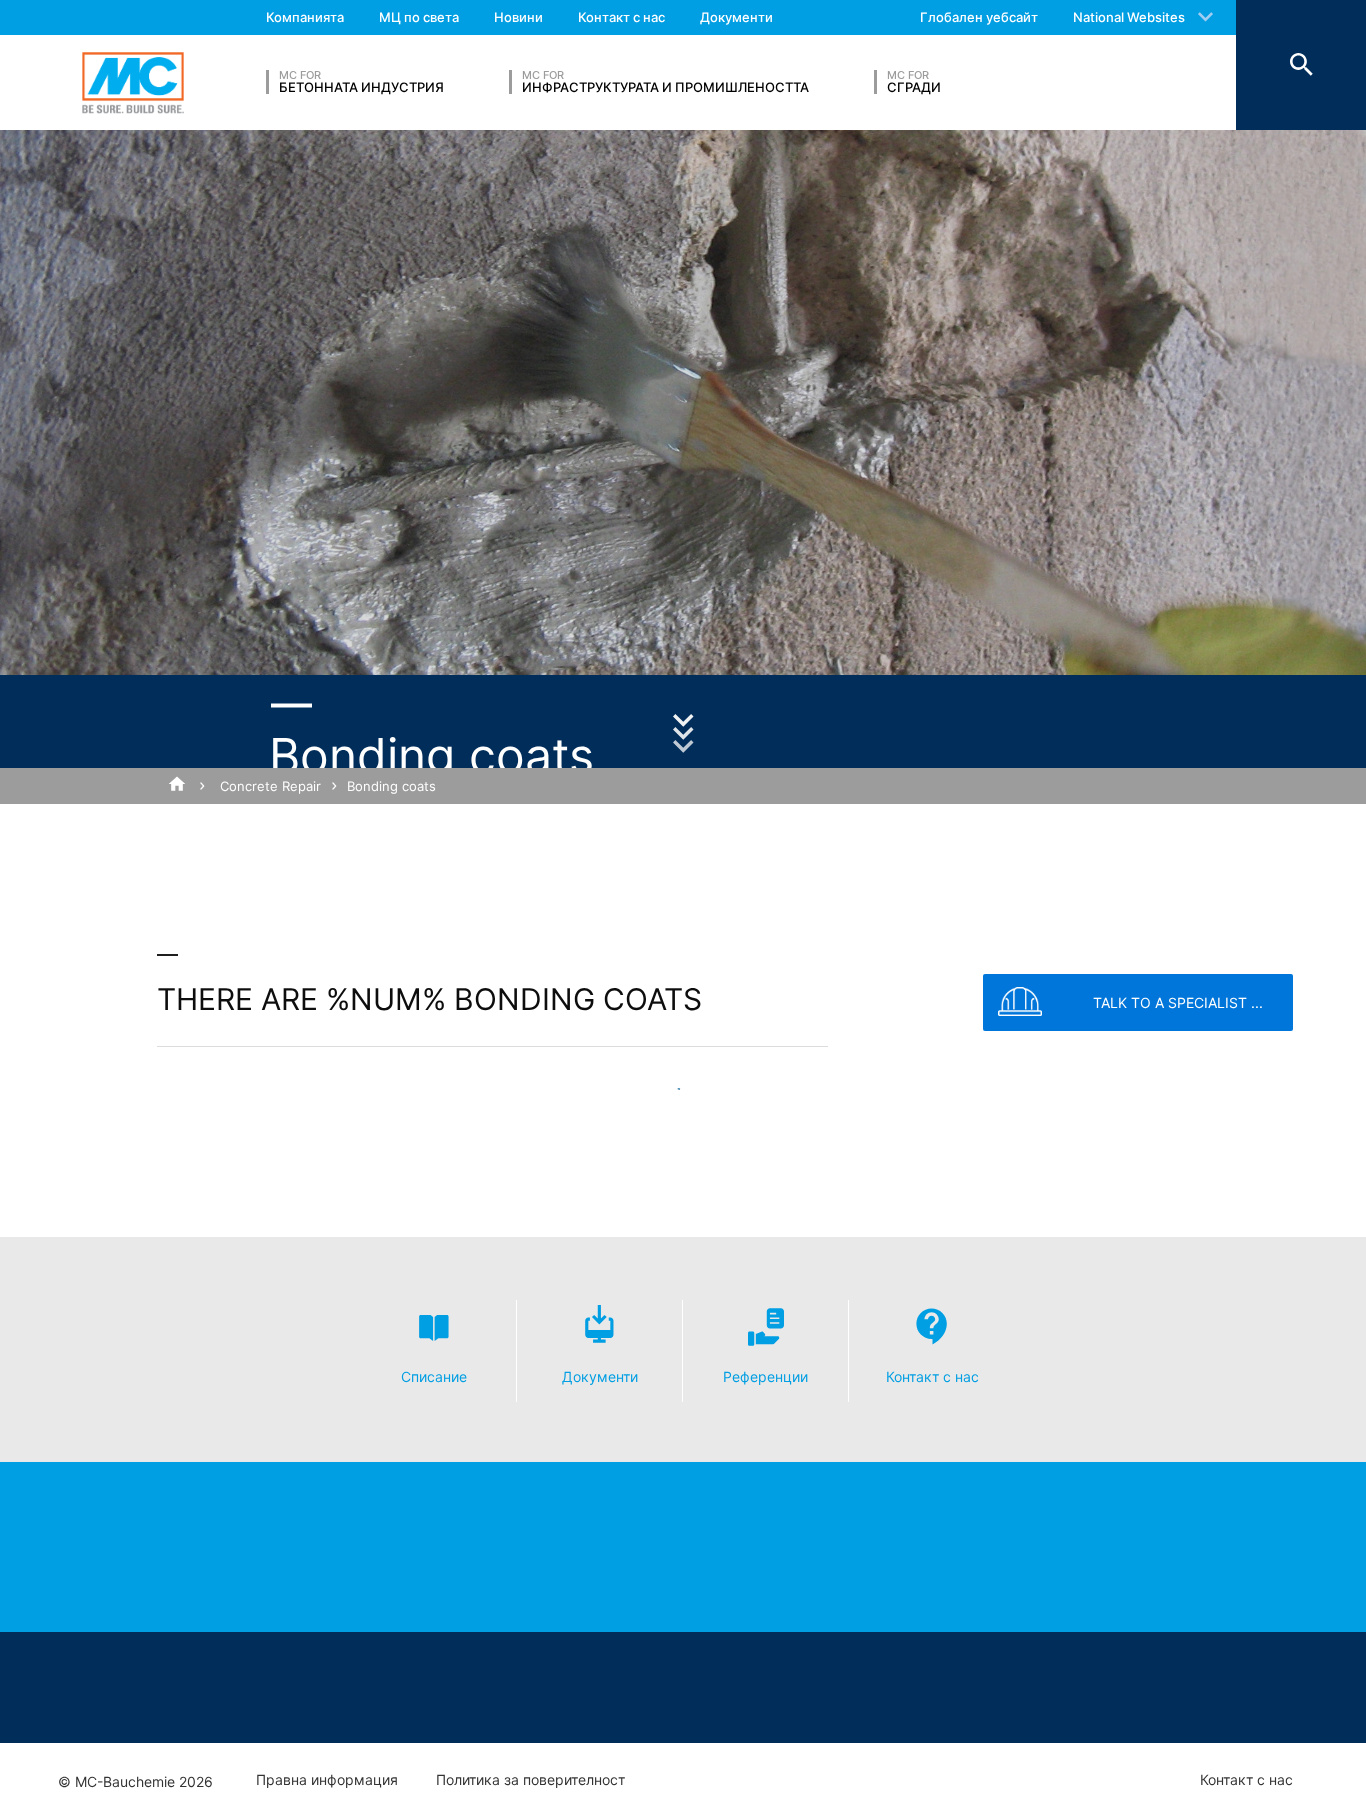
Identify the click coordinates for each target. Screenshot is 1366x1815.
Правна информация (327, 1780)
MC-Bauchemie (133, 82)
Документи (736, 17)
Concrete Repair (270, 786)
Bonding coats (391, 786)
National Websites (1129, 17)
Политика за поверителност (530, 1780)
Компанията (305, 17)
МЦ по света (419, 17)
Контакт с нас (621, 17)
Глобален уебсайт (979, 17)
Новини (518, 17)
